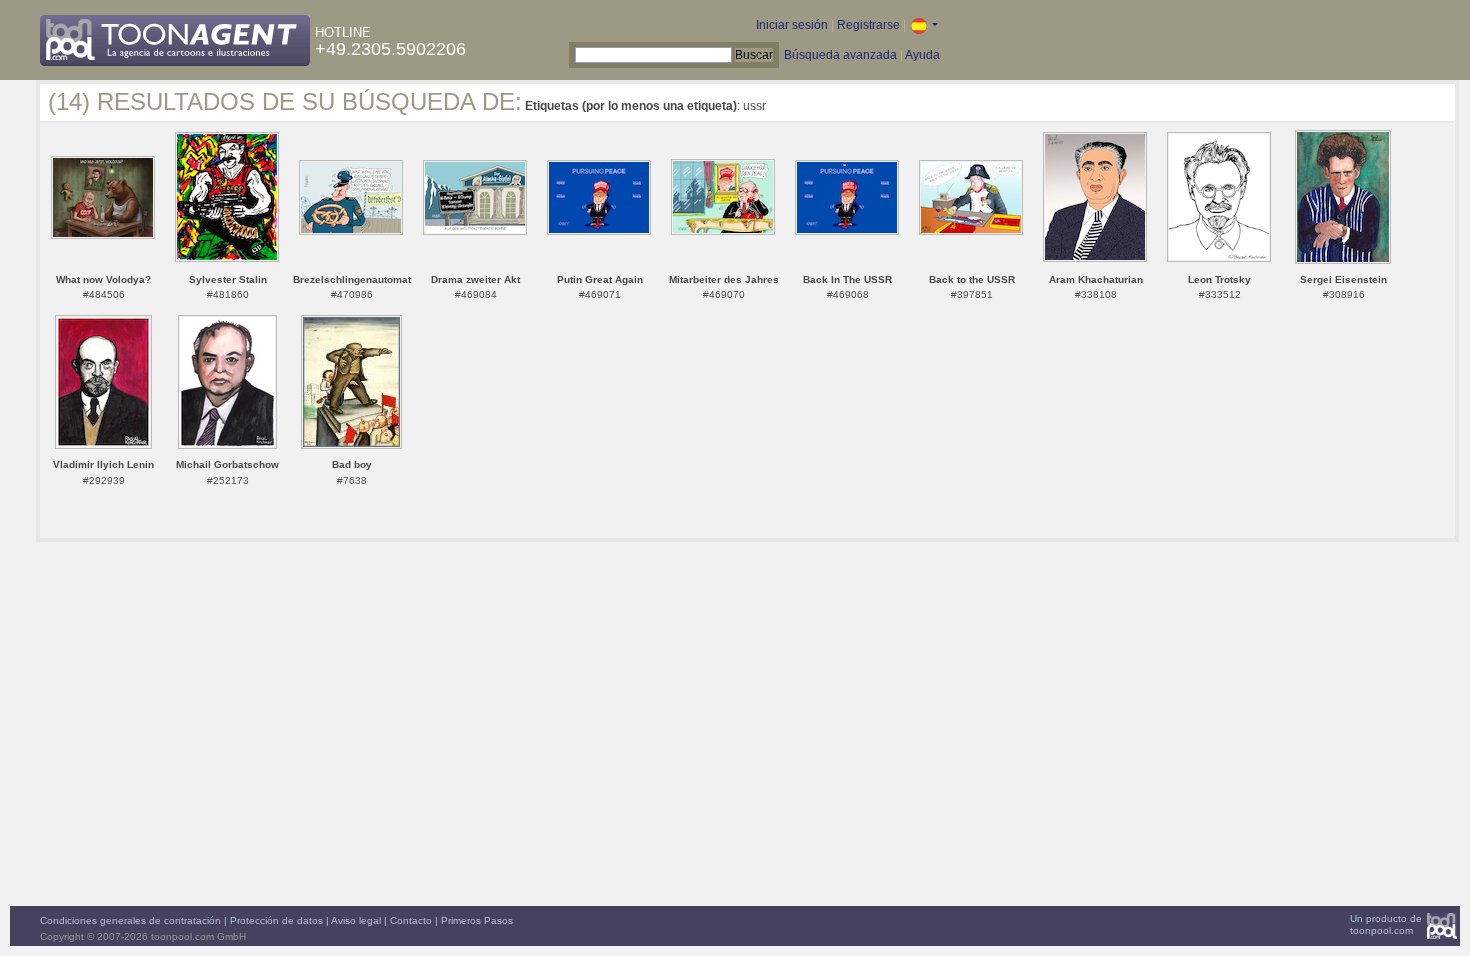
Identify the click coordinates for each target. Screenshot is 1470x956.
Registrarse (868, 25)
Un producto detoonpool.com (1386, 924)
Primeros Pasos (477, 920)
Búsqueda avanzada (840, 55)
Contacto (411, 920)
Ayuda (922, 55)
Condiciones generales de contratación (130, 920)
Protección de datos (276, 920)
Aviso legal (356, 920)
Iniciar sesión (792, 25)
